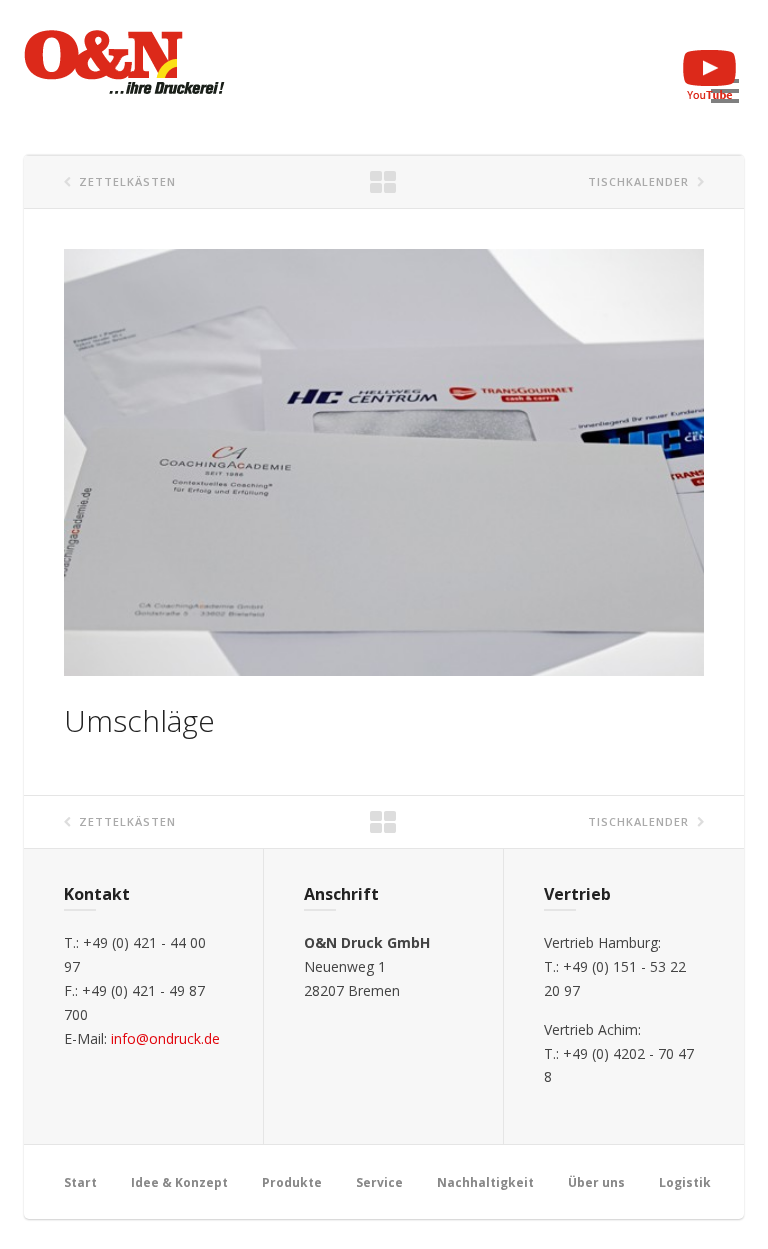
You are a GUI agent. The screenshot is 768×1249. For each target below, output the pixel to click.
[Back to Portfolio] (384, 183)
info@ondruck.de (165, 1038)
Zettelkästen (127, 181)
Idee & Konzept (179, 1182)
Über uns (596, 1182)
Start (80, 1182)
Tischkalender (638, 181)
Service (379, 1182)
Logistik (685, 1182)
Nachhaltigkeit (485, 1182)
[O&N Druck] (124, 59)
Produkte (292, 1182)
